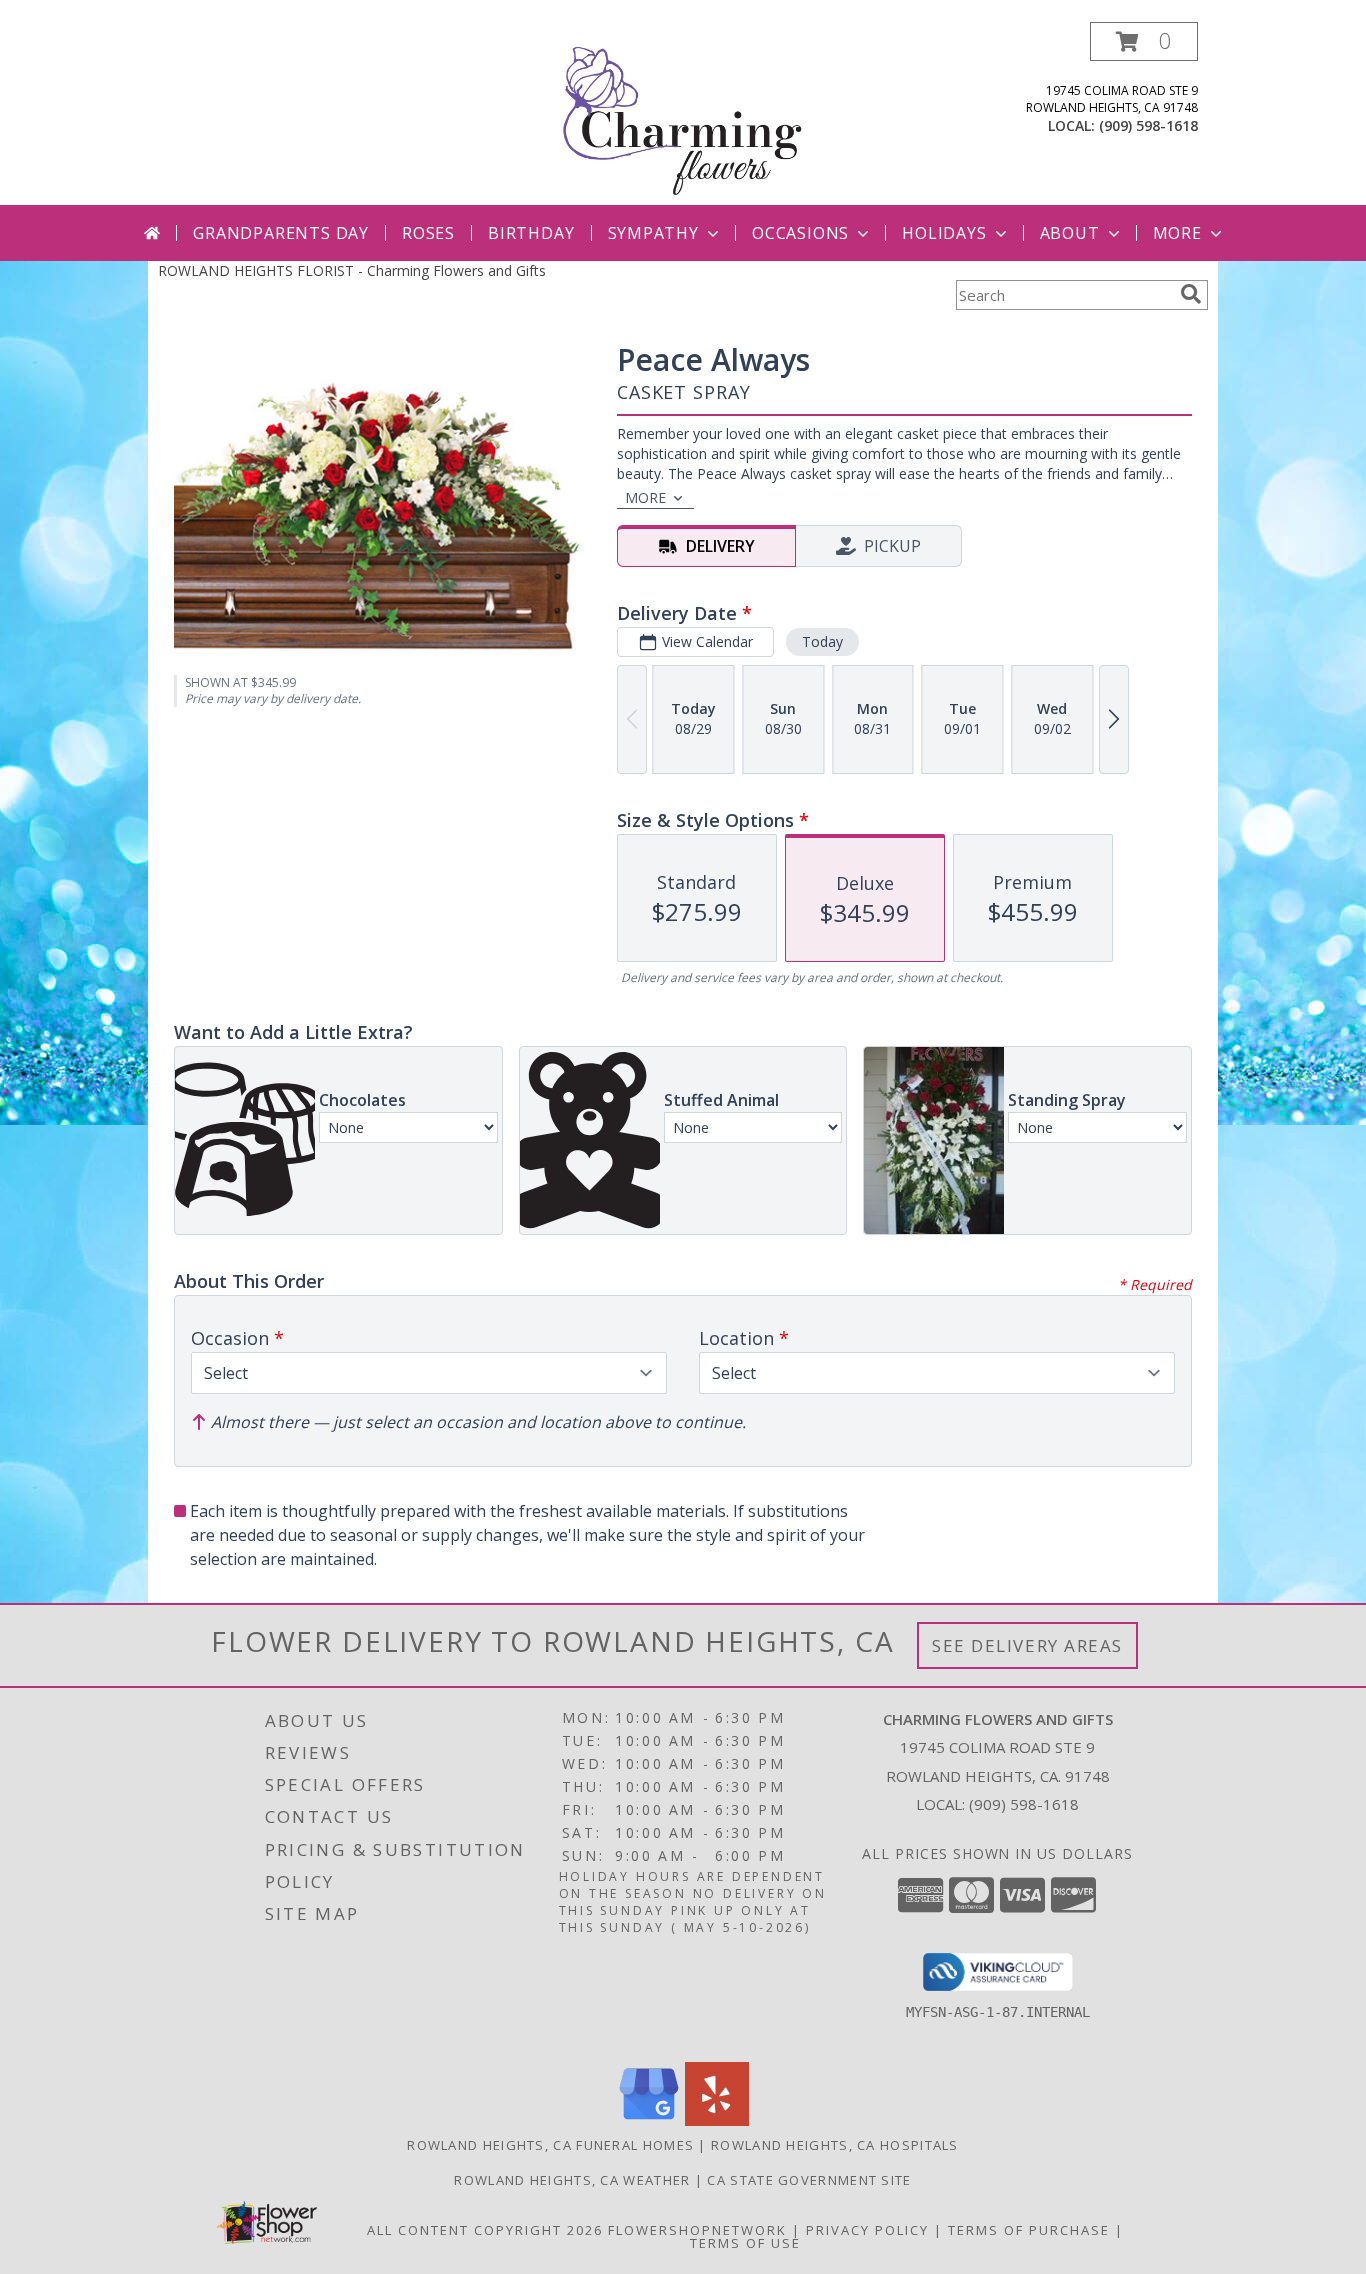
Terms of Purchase (1029, 2230)
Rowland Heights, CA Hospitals (835, 2145)
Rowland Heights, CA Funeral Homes (550, 2145)
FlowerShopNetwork (697, 2230)
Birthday (531, 233)
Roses (428, 233)
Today (822, 641)
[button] (1144, 41)
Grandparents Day (281, 233)
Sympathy (653, 233)
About (1070, 233)
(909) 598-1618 (1148, 125)
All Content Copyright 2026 (485, 2230)
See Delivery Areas (1027, 1645)
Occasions (800, 233)
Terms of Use (745, 2243)
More (1177, 233)
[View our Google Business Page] (649, 2120)
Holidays (944, 233)
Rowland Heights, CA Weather (572, 2180)
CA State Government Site (809, 2180)
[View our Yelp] (717, 2120)
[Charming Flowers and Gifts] (683, 113)
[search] (1191, 294)
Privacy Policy (867, 2230)
